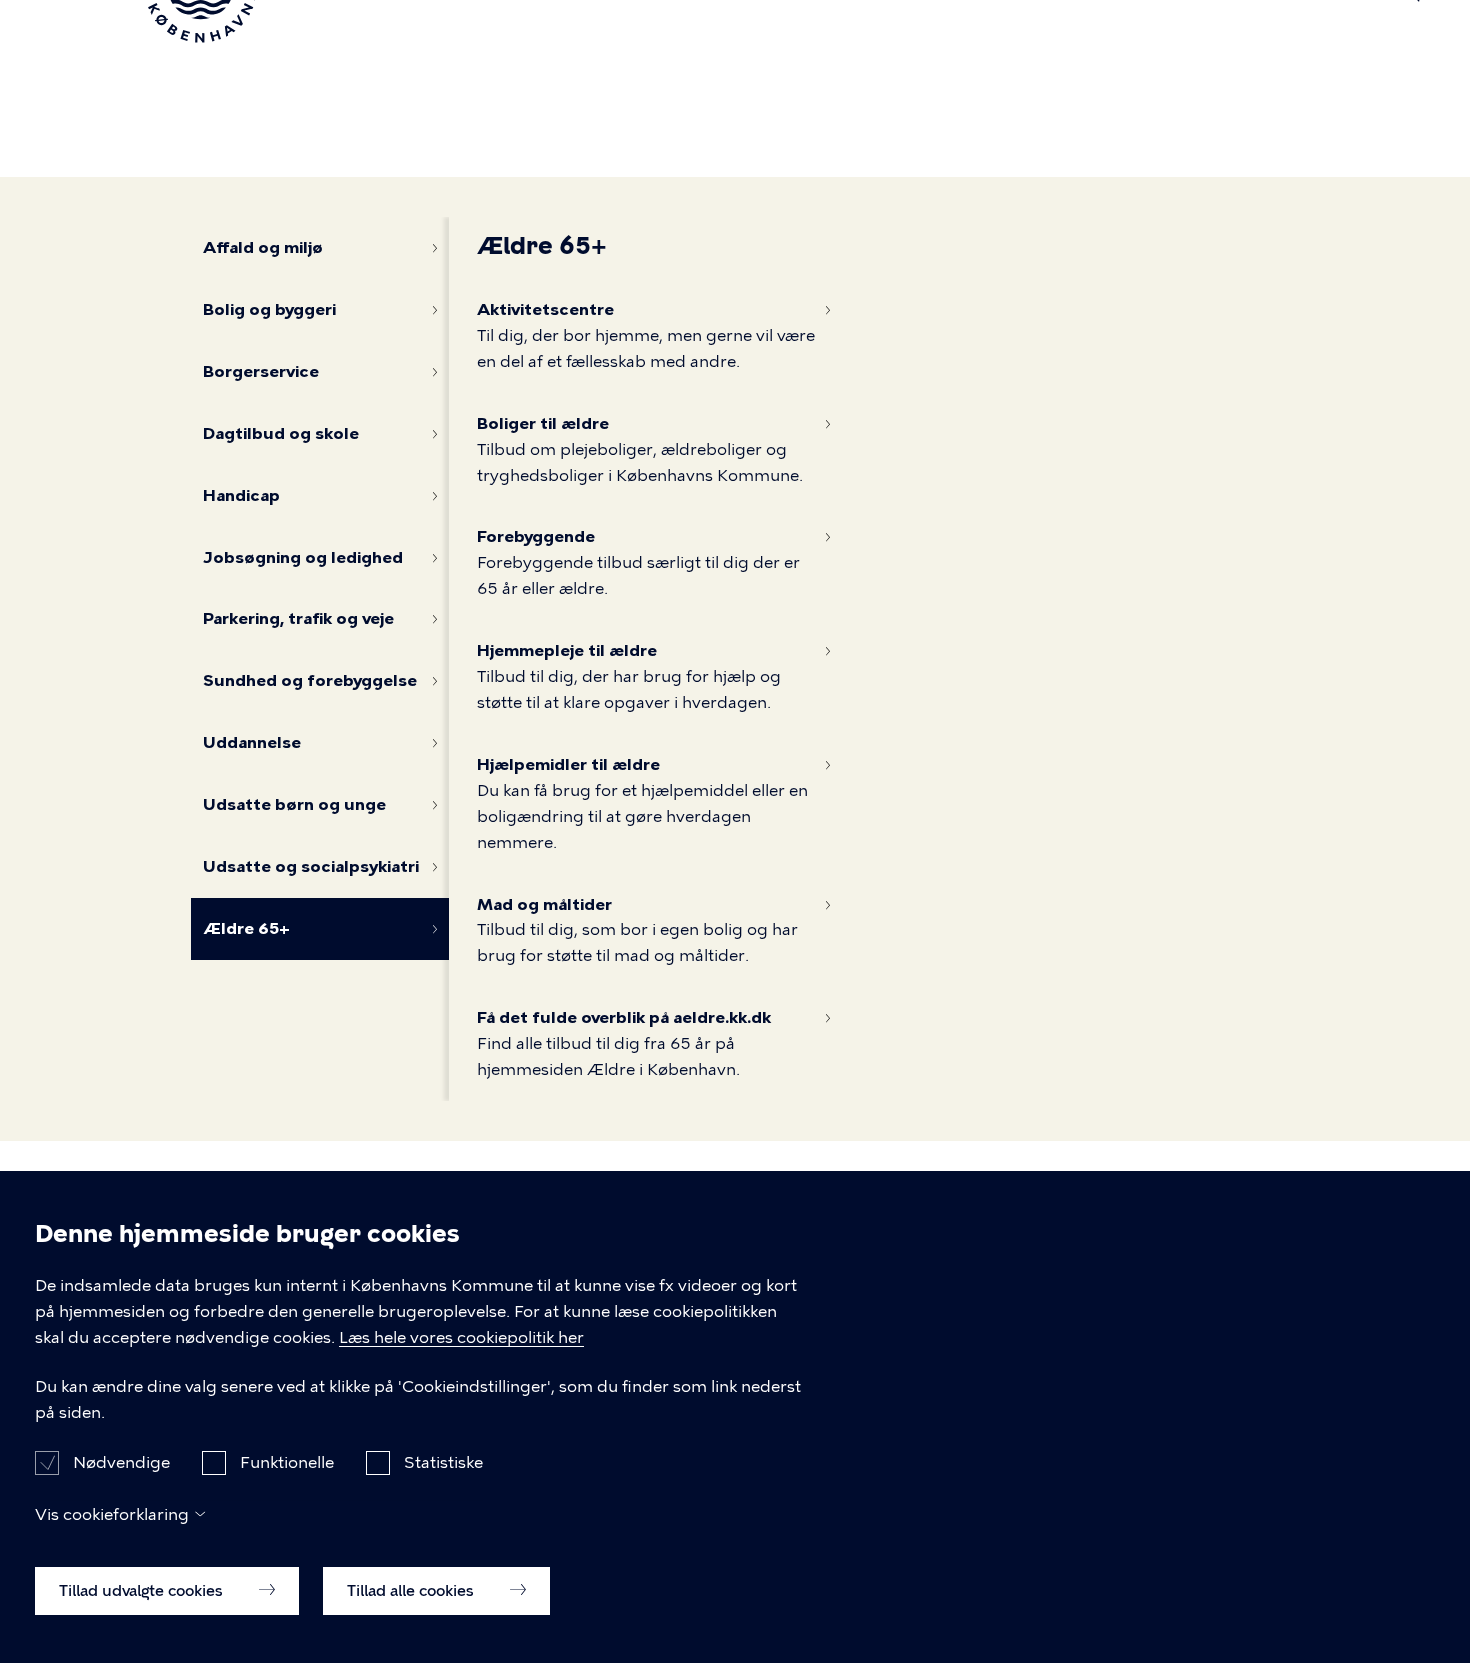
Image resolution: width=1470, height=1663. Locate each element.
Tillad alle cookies (412, 1590)
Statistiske (443, 1462)
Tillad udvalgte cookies (143, 1590)
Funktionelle (287, 1462)
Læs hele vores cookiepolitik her (461, 1337)
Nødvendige (121, 1462)
